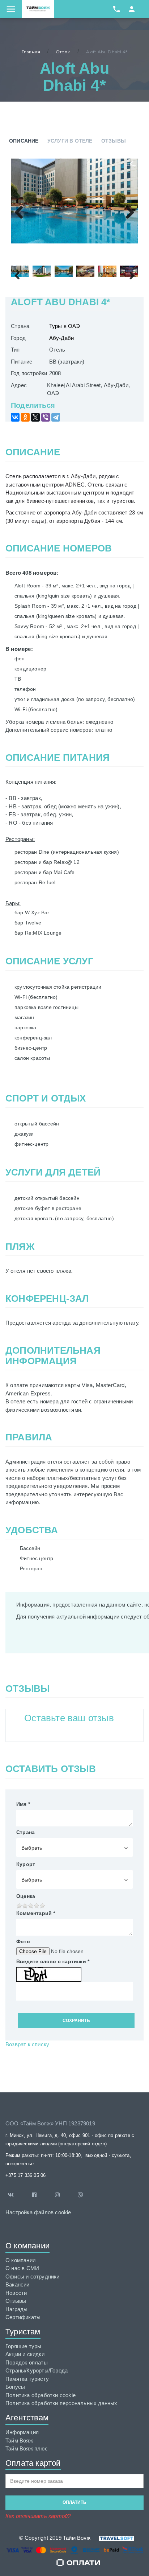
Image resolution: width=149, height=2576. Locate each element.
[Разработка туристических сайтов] (112, 2538)
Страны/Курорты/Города (37, 2370)
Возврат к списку (27, 2044)
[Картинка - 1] (74, 201)
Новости (16, 2293)
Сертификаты (23, 2317)
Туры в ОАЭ (65, 326)
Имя (23, 1804)
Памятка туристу (27, 2379)
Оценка (26, 1896)
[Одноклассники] (25, 417)
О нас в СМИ (22, 2268)
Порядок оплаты (27, 2362)
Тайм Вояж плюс (27, 2448)
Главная (31, 52)
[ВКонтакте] (15, 417)
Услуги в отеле (70, 141)
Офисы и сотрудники (33, 2276)
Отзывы (114, 141)
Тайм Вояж (19, 2440)
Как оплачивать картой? (38, 2516)
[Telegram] (56, 417)
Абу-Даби (62, 338)
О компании (20, 2260)
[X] (35, 417)
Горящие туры (23, 2346)
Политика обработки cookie (41, 2395)
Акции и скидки (25, 2354)
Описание (24, 141)
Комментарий (36, 1913)
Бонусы (15, 2387)
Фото (23, 1941)
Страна (25, 1832)
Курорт (26, 1864)
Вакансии (18, 2284)
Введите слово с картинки (53, 1961)
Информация (22, 2432)
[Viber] (46, 417)
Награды (16, 2309)
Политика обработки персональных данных (61, 2403)
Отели (63, 52)
